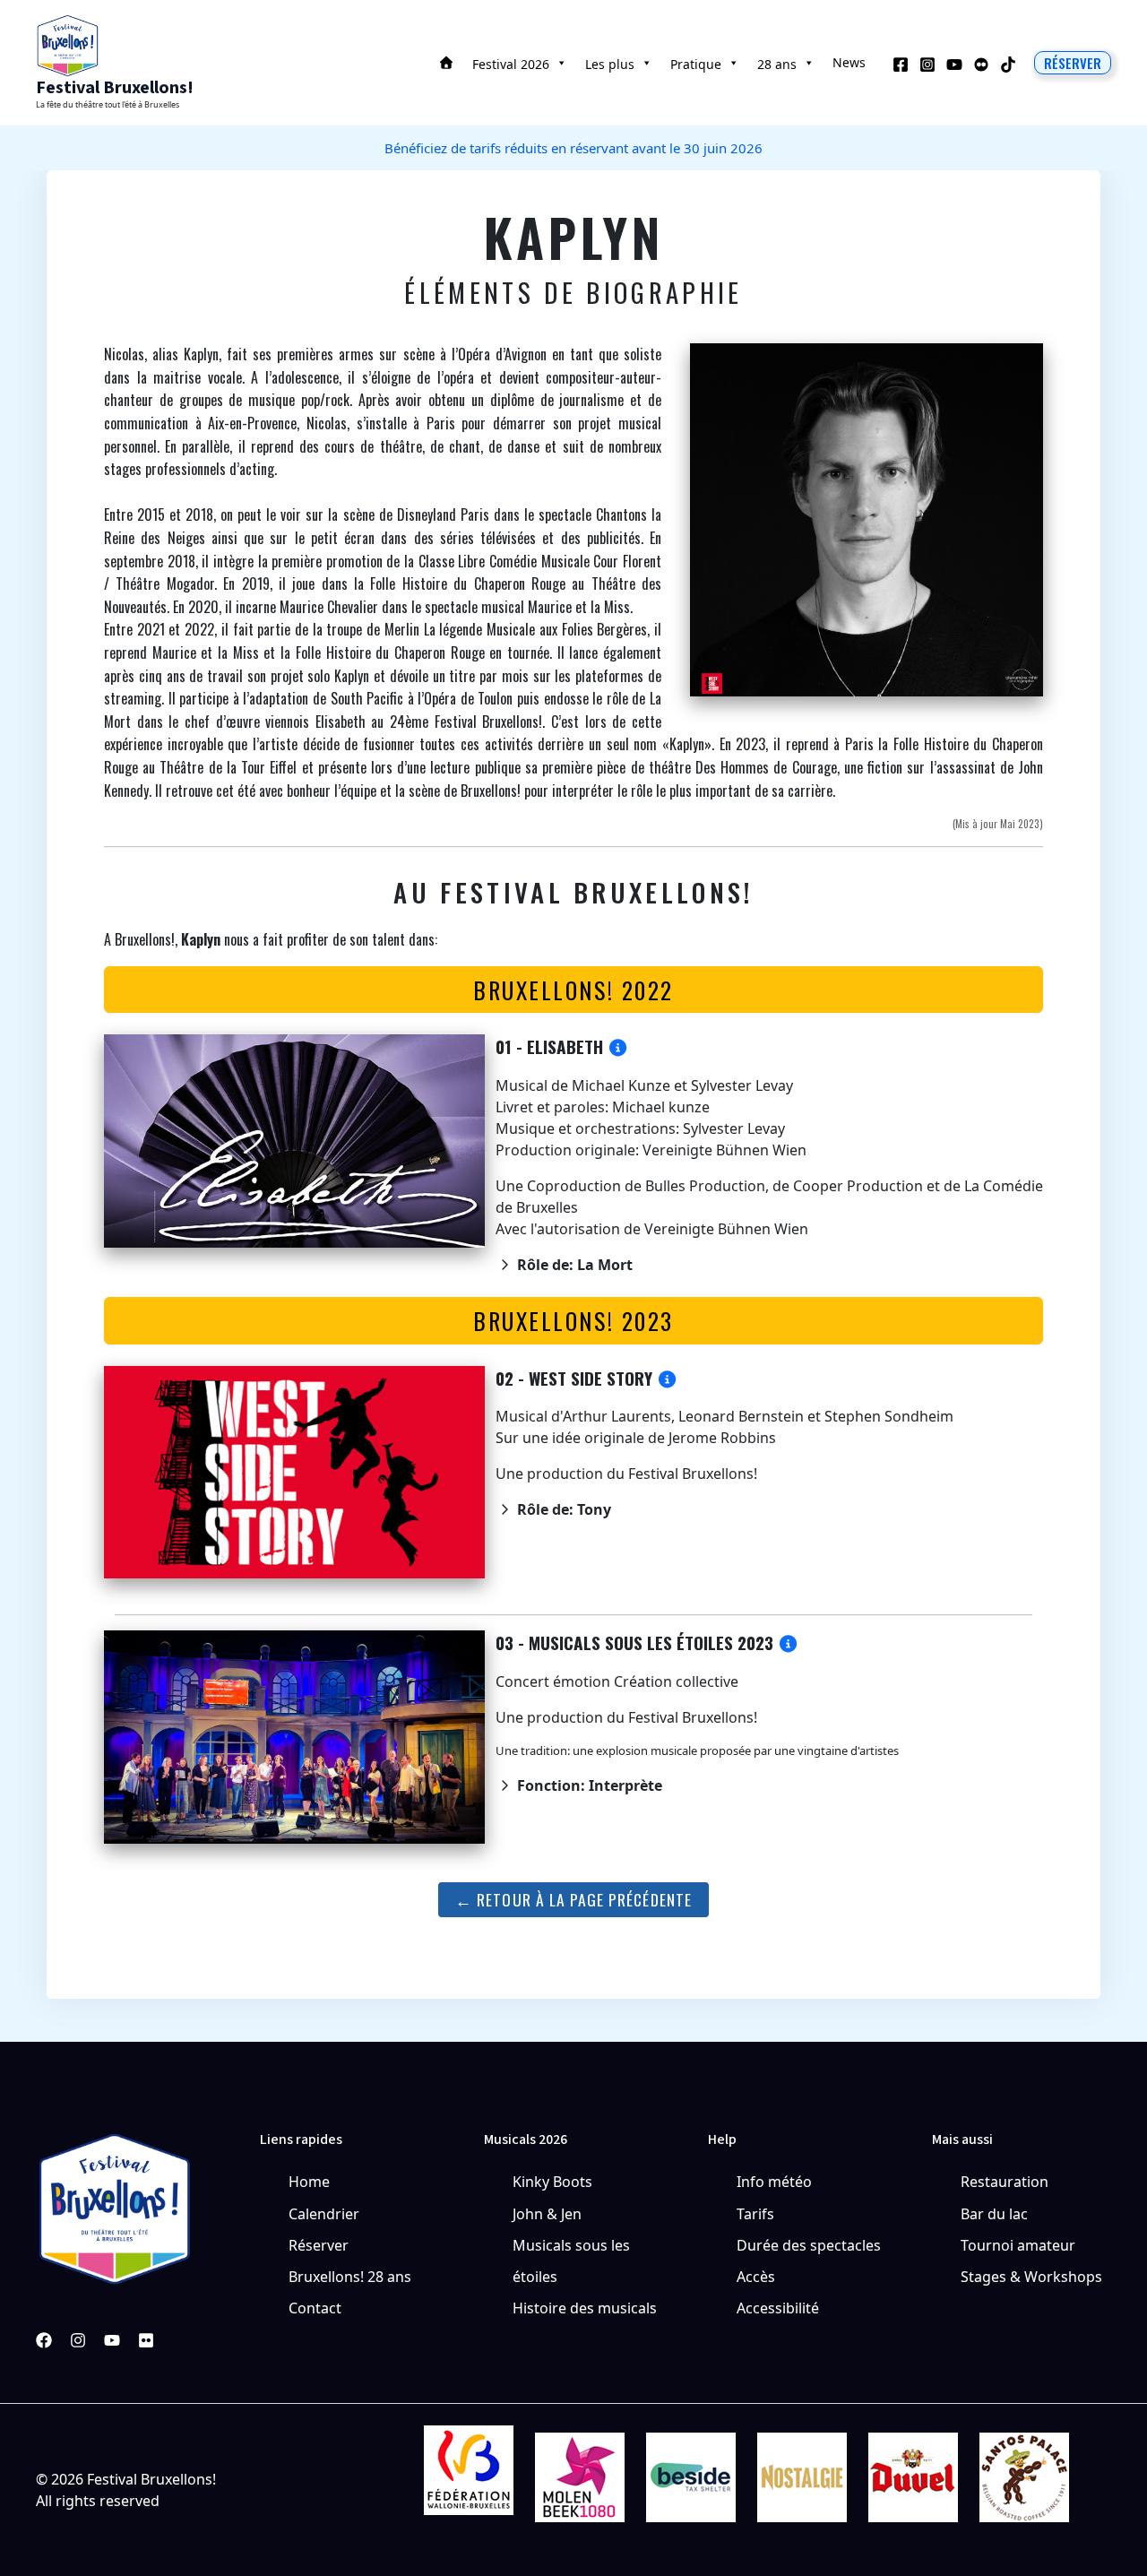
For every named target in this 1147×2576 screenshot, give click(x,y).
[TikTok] (1008, 65)
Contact (315, 2308)
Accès (756, 2277)
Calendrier (324, 2214)
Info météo (774, 2182)
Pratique (696, 64)
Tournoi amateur (1018, 2245)
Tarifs (755, 2214)
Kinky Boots (552, 2182)
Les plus (610, 64)
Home (309, 2182)
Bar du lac (994, 2214)
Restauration (1005, 2182)
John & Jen (547, 2214)
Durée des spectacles (809, 2245)
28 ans (777, 64)
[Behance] (981, 65)
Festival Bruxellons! (115, 88)
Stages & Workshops (1031, 2277)
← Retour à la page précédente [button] (573, 1899)
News (849, 62)
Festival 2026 (511, 64)
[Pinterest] (146, 2340)
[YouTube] (954, 65)
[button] (1073, 63)
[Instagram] (927, 65)
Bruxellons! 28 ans (350, 2277)
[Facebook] (901, 65)
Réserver (319, 2245)
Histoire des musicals (585, 2308)
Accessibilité (778, 2308)
